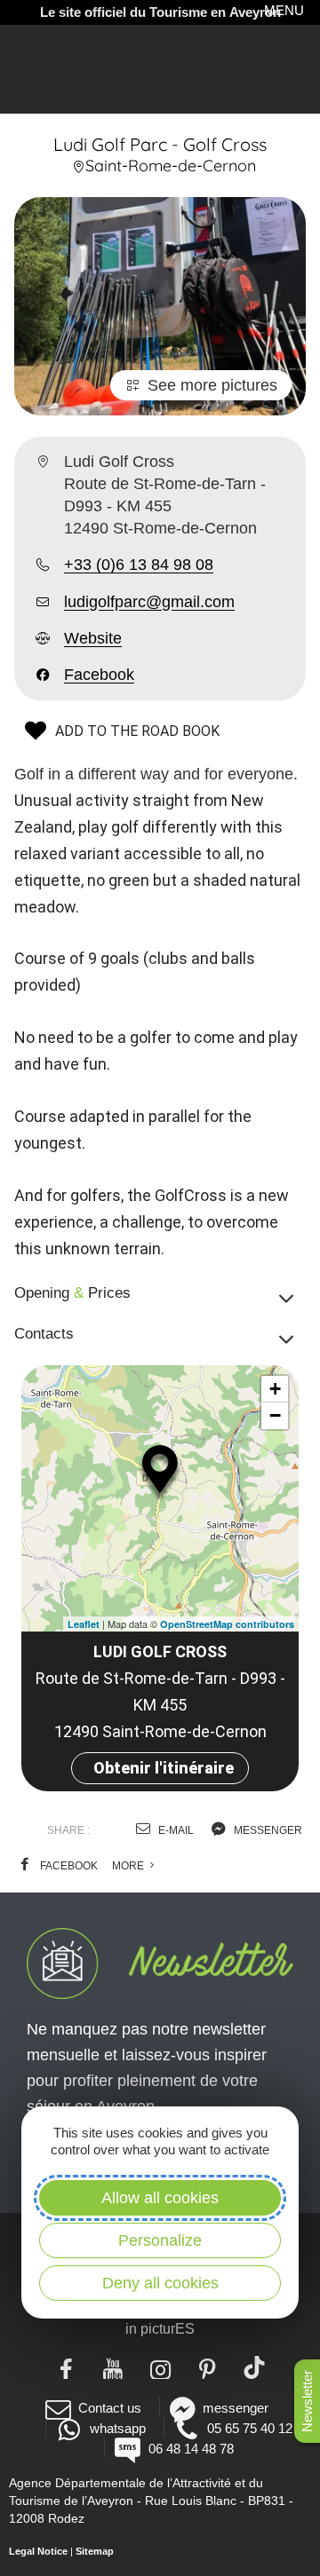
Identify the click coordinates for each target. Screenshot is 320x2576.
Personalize (160, 2240)
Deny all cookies (160, 2283)
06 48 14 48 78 (191, 2449)
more (129, 1866)
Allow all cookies (160, 2198)
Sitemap (95, 2551)
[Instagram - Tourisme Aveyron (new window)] (160, 2367)
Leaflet (84, 1624)
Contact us (110, 2408)
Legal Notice (38, 2551)
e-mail (175, 1830)
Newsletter (307, 2401)
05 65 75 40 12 (250, 2428)
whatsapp (117, 2428)
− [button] (275, 1415)
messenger (267, 1830)
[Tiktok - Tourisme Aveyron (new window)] (255, 2367)
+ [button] (275, 1389)
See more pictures (212, 385)
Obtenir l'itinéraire (164, 1768)
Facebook (99, 675)
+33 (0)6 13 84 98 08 (139, 565)
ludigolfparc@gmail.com (149, 602)
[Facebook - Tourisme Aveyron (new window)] (66, 2367)
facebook (68, 1866)
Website (93, 638)
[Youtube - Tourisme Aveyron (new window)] (113, 2367)
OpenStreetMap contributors (227, 1624)
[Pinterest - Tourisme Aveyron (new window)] (208, 2367)
